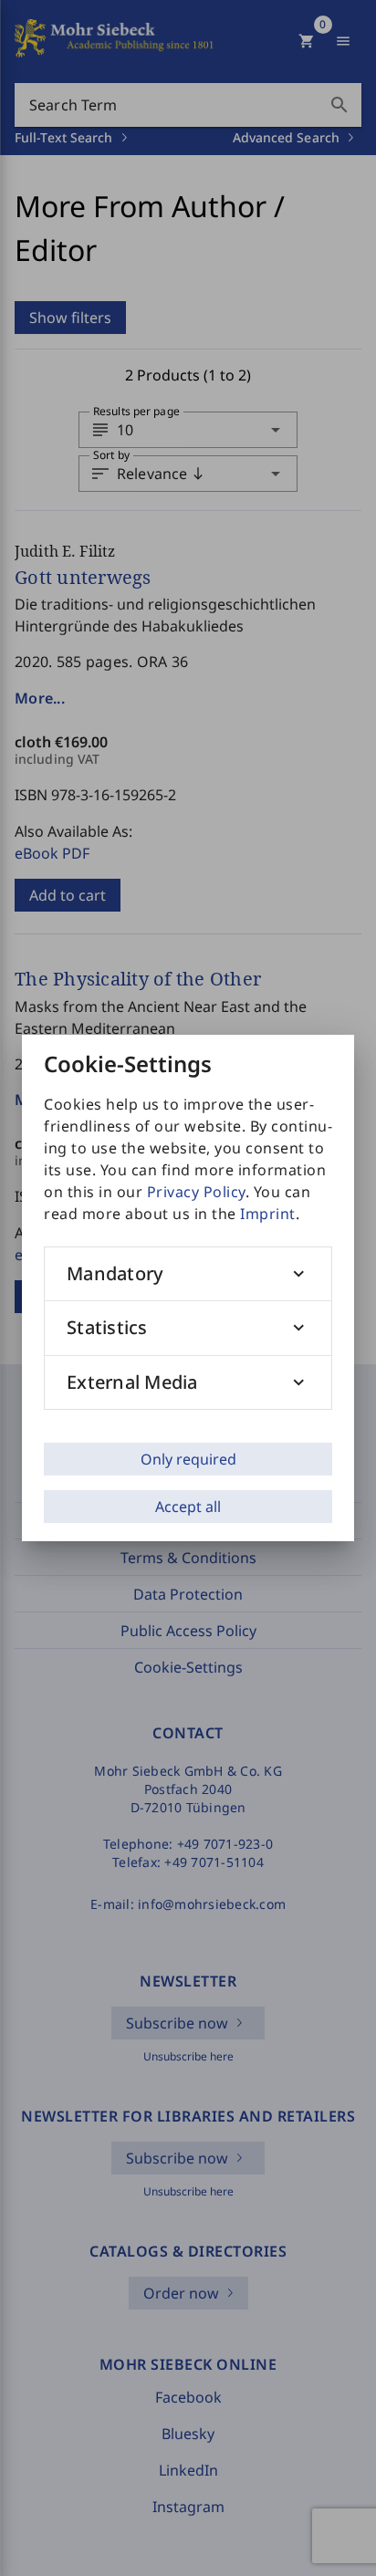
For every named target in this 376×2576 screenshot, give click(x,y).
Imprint (268, 1214)
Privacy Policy (196, 1192)
